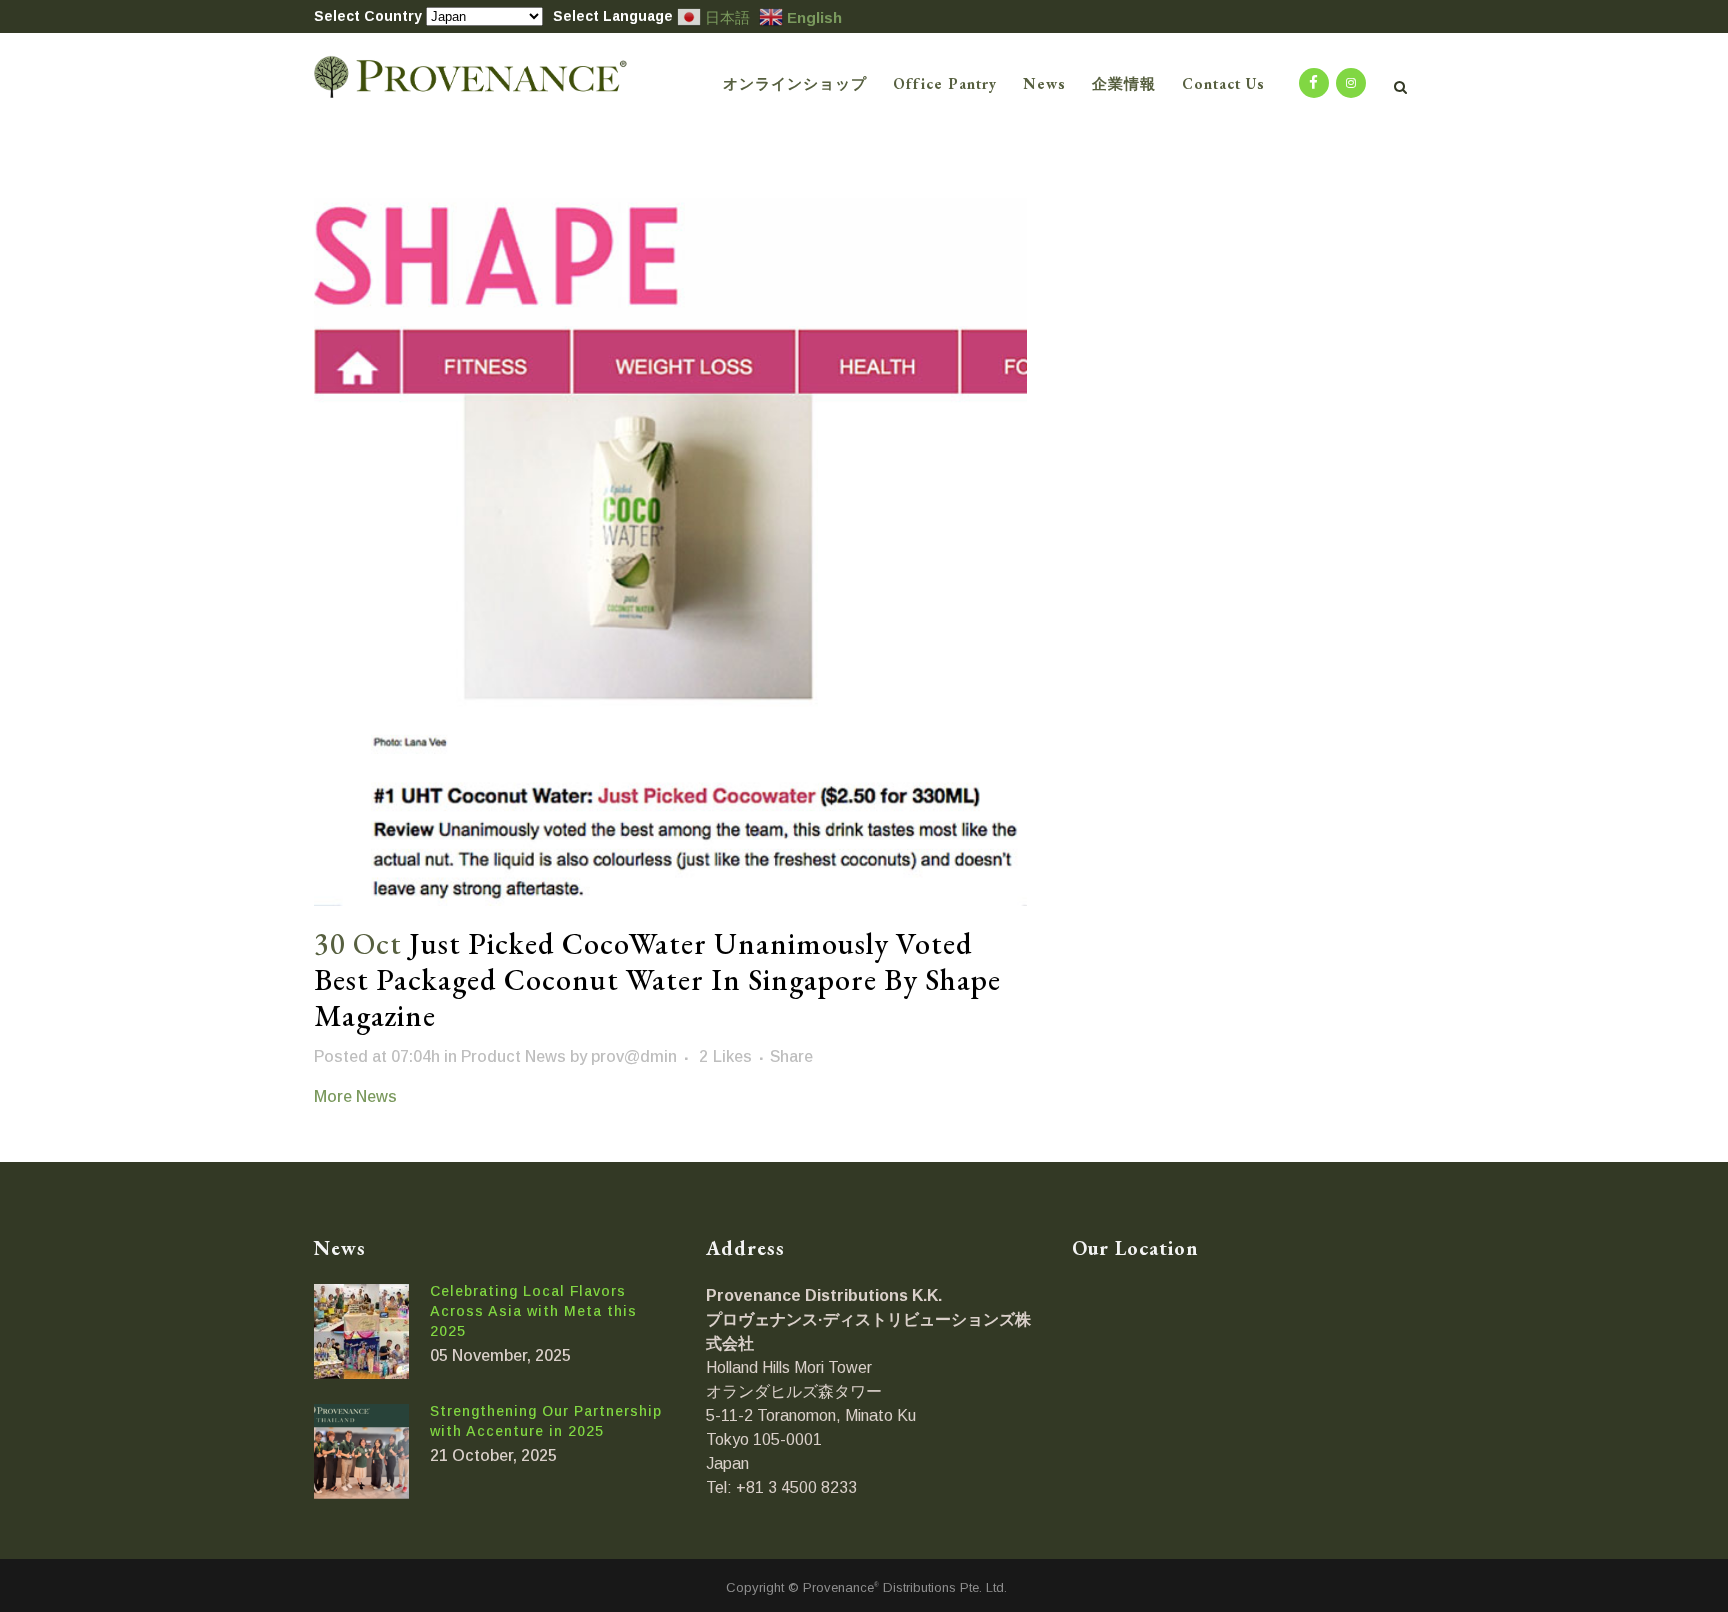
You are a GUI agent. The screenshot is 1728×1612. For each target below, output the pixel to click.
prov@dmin (634, 1056)
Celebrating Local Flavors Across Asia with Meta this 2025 (533, 1311)
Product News (513, 1056)
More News (355, 1096)
